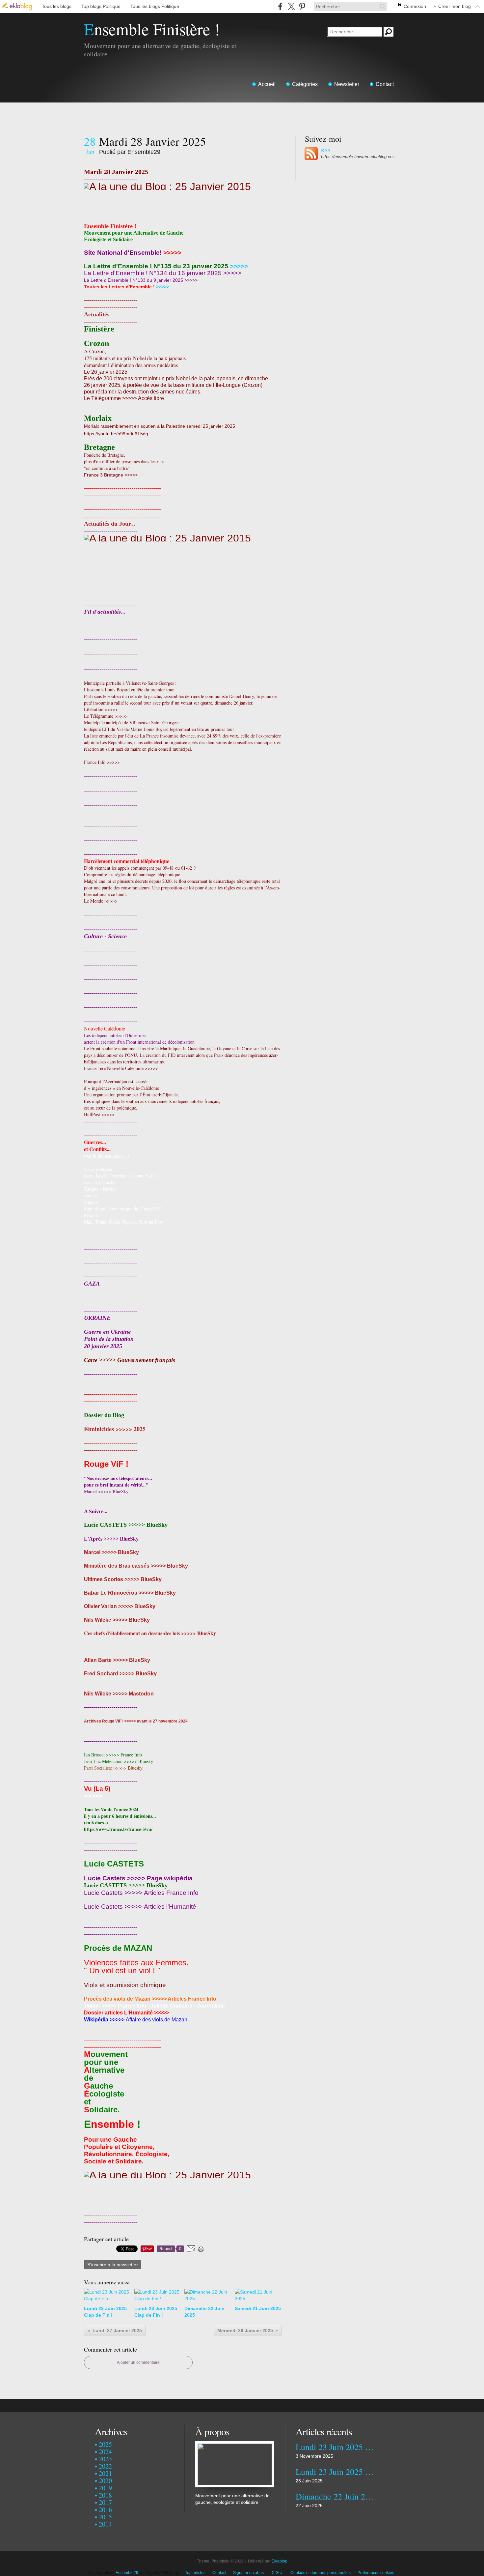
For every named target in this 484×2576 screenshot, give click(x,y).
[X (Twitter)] (291, 6)
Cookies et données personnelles (321, 2573)
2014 (105, 2524)
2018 (105, 2495)
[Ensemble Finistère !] (235, 2445)
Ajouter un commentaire (138, 2362)
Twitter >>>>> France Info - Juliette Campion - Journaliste (154, 2006)
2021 (105, 2473)
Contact (385, 84)
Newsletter (347, 84)
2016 (105, 2510)
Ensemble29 (127, 2573)
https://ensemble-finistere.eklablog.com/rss (359, 157)
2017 (105, 2502)
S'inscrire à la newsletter (113, 2265)
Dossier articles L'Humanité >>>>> (126, 2013)
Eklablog (280, 2561)
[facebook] (280, 6)
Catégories (305, 84)
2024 (105, 2452)
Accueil (267, 84)
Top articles (195, 2573)
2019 (105, 2488)
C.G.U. (278, 2573)
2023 (105, 2459)
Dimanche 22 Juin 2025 (335, 2496)
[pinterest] (302, 6)
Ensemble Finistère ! (152, 29)
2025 (105, 2444)
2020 (105, 2481)
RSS (326, 150)
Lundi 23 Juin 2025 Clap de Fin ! (335, 2447)
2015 (105, 2517)
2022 (105, 2466)
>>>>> (172, 253)
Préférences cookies (376, 2573)
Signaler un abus (249, 2573)
